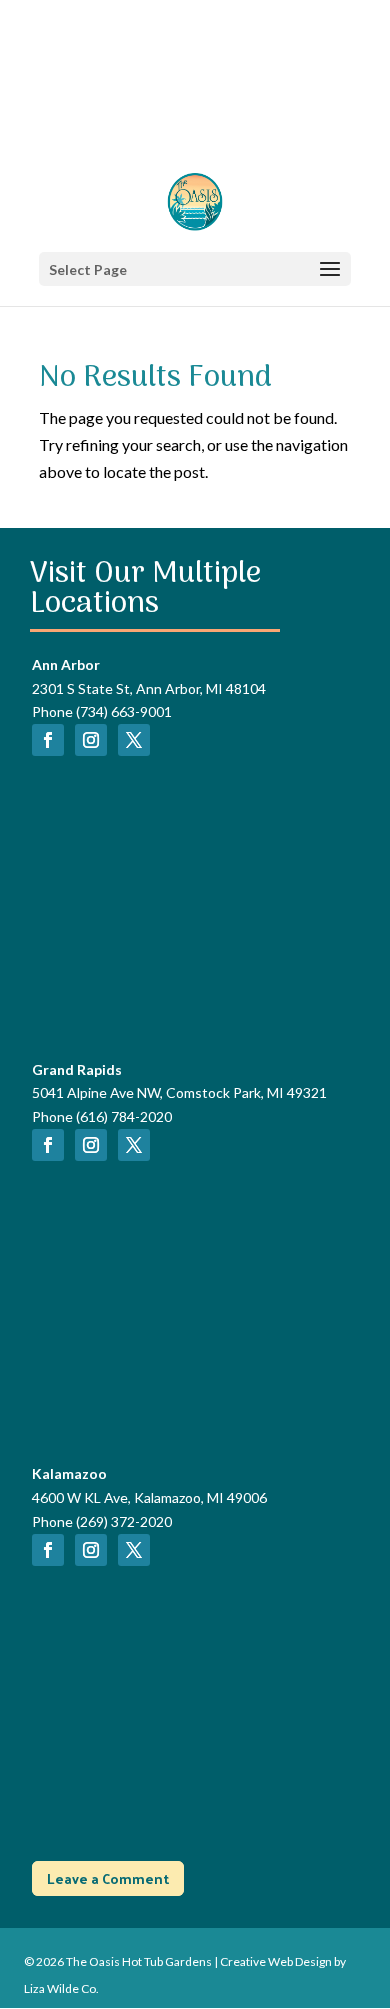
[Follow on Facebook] (48, 740)
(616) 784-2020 (124, 1116)
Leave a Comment (108, 1878)
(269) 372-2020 (124, 1521)
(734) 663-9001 (124, 711)
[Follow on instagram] (91, 740)
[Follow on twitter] (134, 740)
